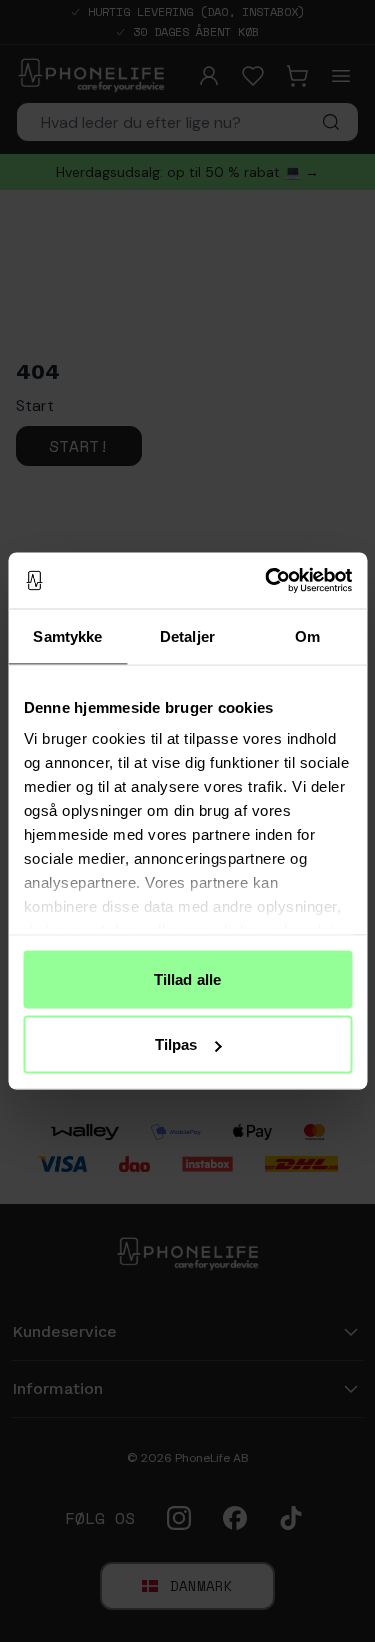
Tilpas (176, 1044)
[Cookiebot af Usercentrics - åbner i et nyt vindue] (267, 581)
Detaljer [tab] (187, 635)
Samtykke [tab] (67, 635)
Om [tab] (307, 635)
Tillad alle (187, 978)
